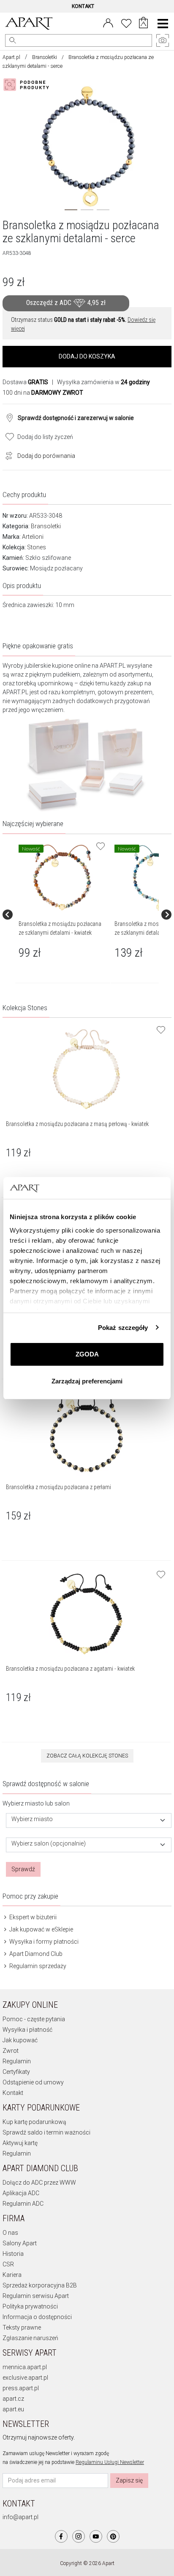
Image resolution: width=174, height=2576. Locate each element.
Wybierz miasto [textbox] (32, 1819)
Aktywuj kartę (20, 2143)
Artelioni (33, 537)
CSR (8, 2264)
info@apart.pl (20, 2517)
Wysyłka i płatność (27, 2030)
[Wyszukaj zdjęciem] (28, 85)
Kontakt (13, 2093)
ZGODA (87, 1354)
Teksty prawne (22, 2327)
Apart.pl (11, 57)
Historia (13, 2254)
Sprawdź (23, 1869)
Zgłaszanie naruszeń (30, 2338)
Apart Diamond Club (35, 1954)
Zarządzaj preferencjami (87, 1381)
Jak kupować (20, 2040)
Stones (37, 547)
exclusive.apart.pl (25, 2378)
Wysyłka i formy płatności (43, 1942)
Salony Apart (20, 2243)
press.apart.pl (21, 2388)
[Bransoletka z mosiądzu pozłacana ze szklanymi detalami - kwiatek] (62, 877)
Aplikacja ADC (21, 2193)
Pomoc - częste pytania (34, 2019)
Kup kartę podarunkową (34, 2122)
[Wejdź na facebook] (61, 2536)
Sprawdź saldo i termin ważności (46, 2132)
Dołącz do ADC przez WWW (39, 2183)
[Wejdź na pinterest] (113, 2536)
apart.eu (13, 2409)
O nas (10, 2233)
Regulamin (17, 2061)
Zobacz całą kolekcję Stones (87, 1756)
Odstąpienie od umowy (33, 2082)
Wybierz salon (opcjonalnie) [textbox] (49, 1844)
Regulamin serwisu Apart (36, 2296)
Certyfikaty (16, 2072)
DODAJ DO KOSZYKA (87, 356)
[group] (63, 915)
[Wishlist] (126, 22)
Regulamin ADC (23, 2204)
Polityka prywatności (30, 2306)
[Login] (108, 22)
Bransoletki (45, 57)
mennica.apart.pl (25, 2367)
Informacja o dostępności (37, 2317)
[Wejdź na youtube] (96, 2536)
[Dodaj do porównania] (7, 455)
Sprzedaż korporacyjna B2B (40, 2285)
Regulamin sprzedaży (37, 1966)
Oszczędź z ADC (66, 303)
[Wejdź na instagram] (79, 2536)
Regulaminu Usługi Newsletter (110, 2462)
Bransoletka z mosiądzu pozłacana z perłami (58, 1487)
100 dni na (43, 393)
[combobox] (89, 1820)
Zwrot (11, 2051)
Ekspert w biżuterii (32, 1917)
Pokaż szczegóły (123, 1328)
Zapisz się (129, 2480)
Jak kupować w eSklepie (41, 1929)
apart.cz (13, 2399)
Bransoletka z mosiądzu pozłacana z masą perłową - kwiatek (77, 1124)
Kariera (12, 2275)
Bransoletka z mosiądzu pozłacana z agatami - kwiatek (70, 1669)
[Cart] (143, 24)
